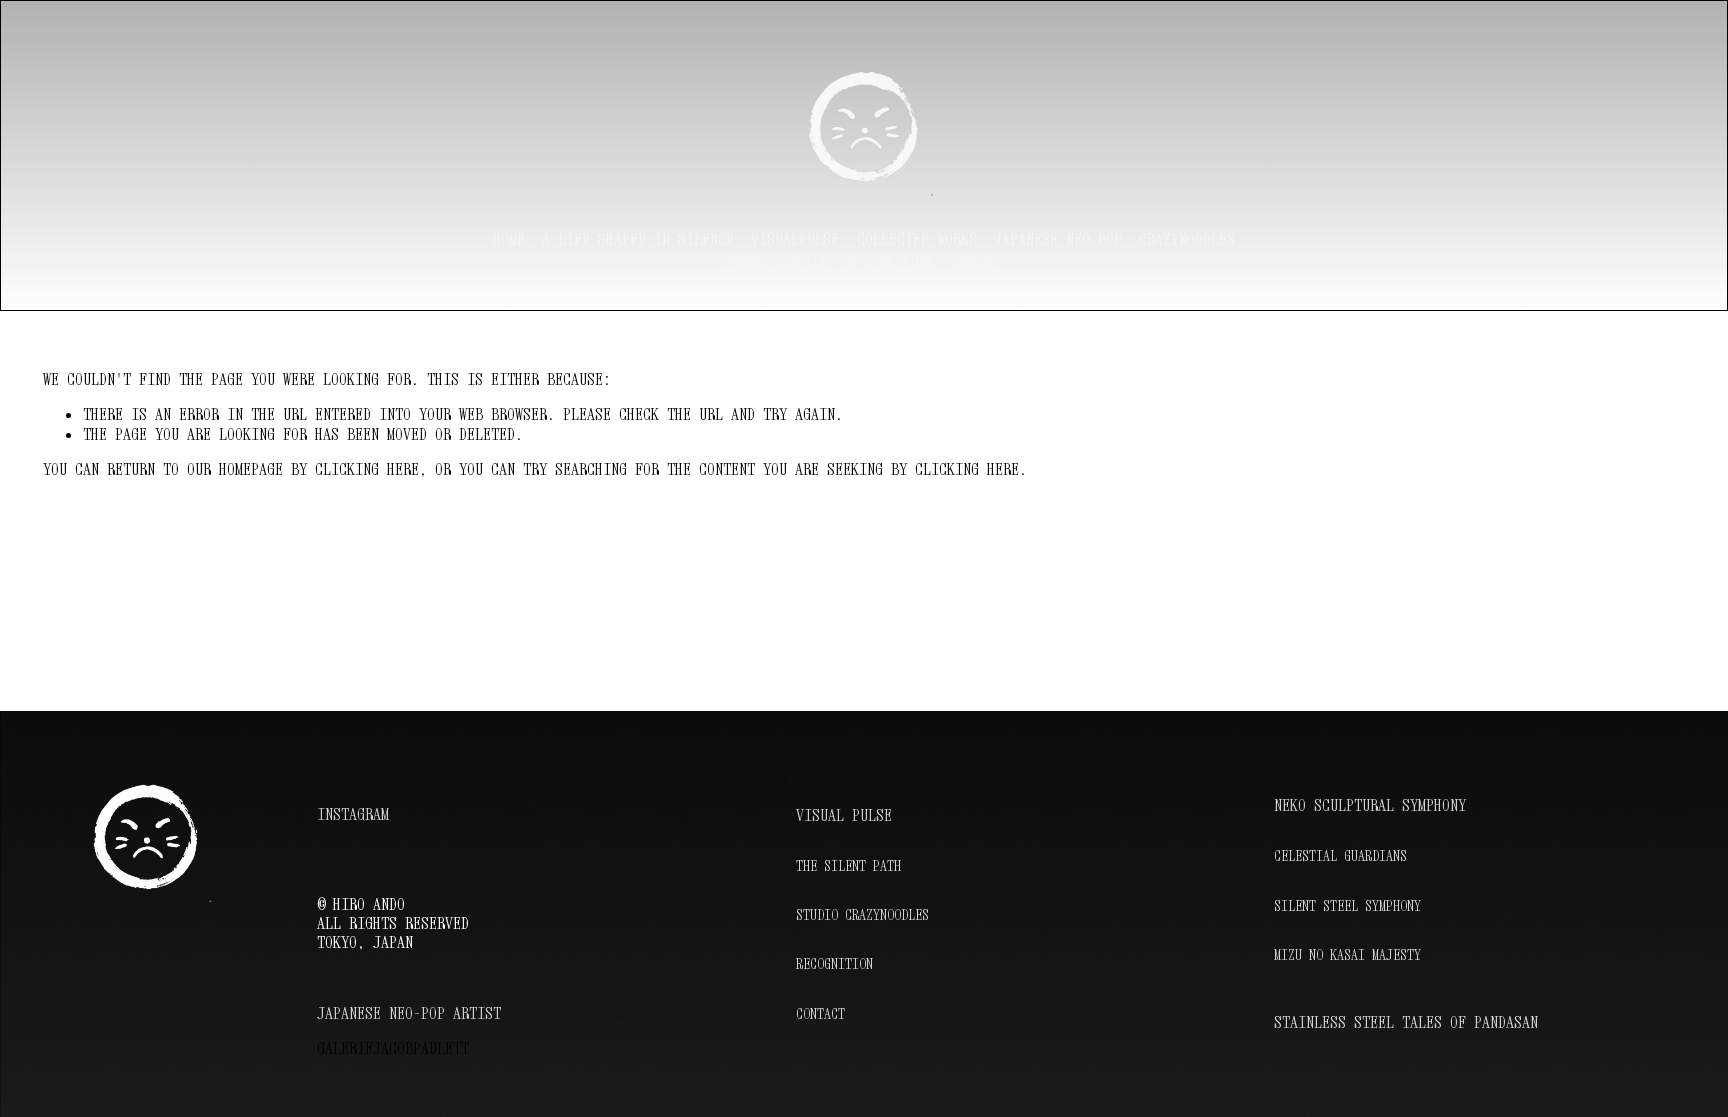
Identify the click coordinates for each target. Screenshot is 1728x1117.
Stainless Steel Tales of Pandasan (1406, 1022)
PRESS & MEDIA (775, 261)
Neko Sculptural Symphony (1370, 805)
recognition (888, 261)
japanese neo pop (1058, 239)
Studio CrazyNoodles (862, 914)
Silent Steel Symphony (1347, 905)
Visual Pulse (844, 815)
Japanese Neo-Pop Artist (409, 1013)
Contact (977, 261)
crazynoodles (1187, 239)
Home (509, 239)
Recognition (834, 964)
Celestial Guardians (1340, 856)
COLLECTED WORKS (917, 239)
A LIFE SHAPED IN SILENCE (638, 239)
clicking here (367, 469)
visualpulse (795, 239)
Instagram (353, 814)
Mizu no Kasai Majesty (1347, 954)
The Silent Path (848, 866)
